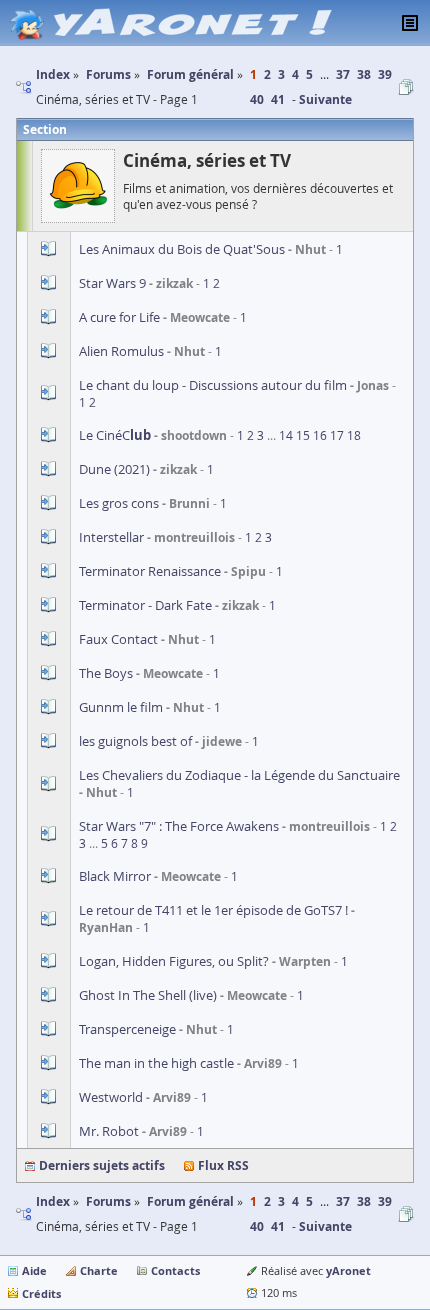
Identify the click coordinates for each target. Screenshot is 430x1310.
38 (364, 74)
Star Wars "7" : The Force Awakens (179, 826)
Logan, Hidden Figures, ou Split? (174, 961)
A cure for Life (119, 317)
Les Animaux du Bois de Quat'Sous (182, 249)
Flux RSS (223, 1165)
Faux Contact (118, 639)
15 (303, 435)
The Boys (106, 673)
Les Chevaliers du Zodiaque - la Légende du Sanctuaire (239, 775)
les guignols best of (135, 741)
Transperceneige (127, 1029)
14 (286, 435)
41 (278, 99)
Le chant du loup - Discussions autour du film (213, 385)
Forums (108, 1201)
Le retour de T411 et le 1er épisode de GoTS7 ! (213, 910)
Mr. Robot (109, 1131)
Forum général (190, 1201)
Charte (99, 1270)
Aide (34, 1270)
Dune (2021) (114, 469)
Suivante (325, 99)
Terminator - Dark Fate (145, 605)
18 (354, 435)
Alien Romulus (121, 351)
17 (337, 435)
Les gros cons (119, 503)
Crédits (41, 1293)
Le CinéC (116, 435)
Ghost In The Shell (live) (148, 995)
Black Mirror (115, 876)
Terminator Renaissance (150, 571)
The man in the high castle (156, 1063)
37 (343, 74)
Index (53, 1201)
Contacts (175, 1270)
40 (257, 99)
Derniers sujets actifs (102, 1165)
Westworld (111, 1097)
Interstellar (111, 537)
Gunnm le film (121, 707)
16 (320, 435)
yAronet (348, 1270)
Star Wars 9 (112, 283)
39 (385, 74)
